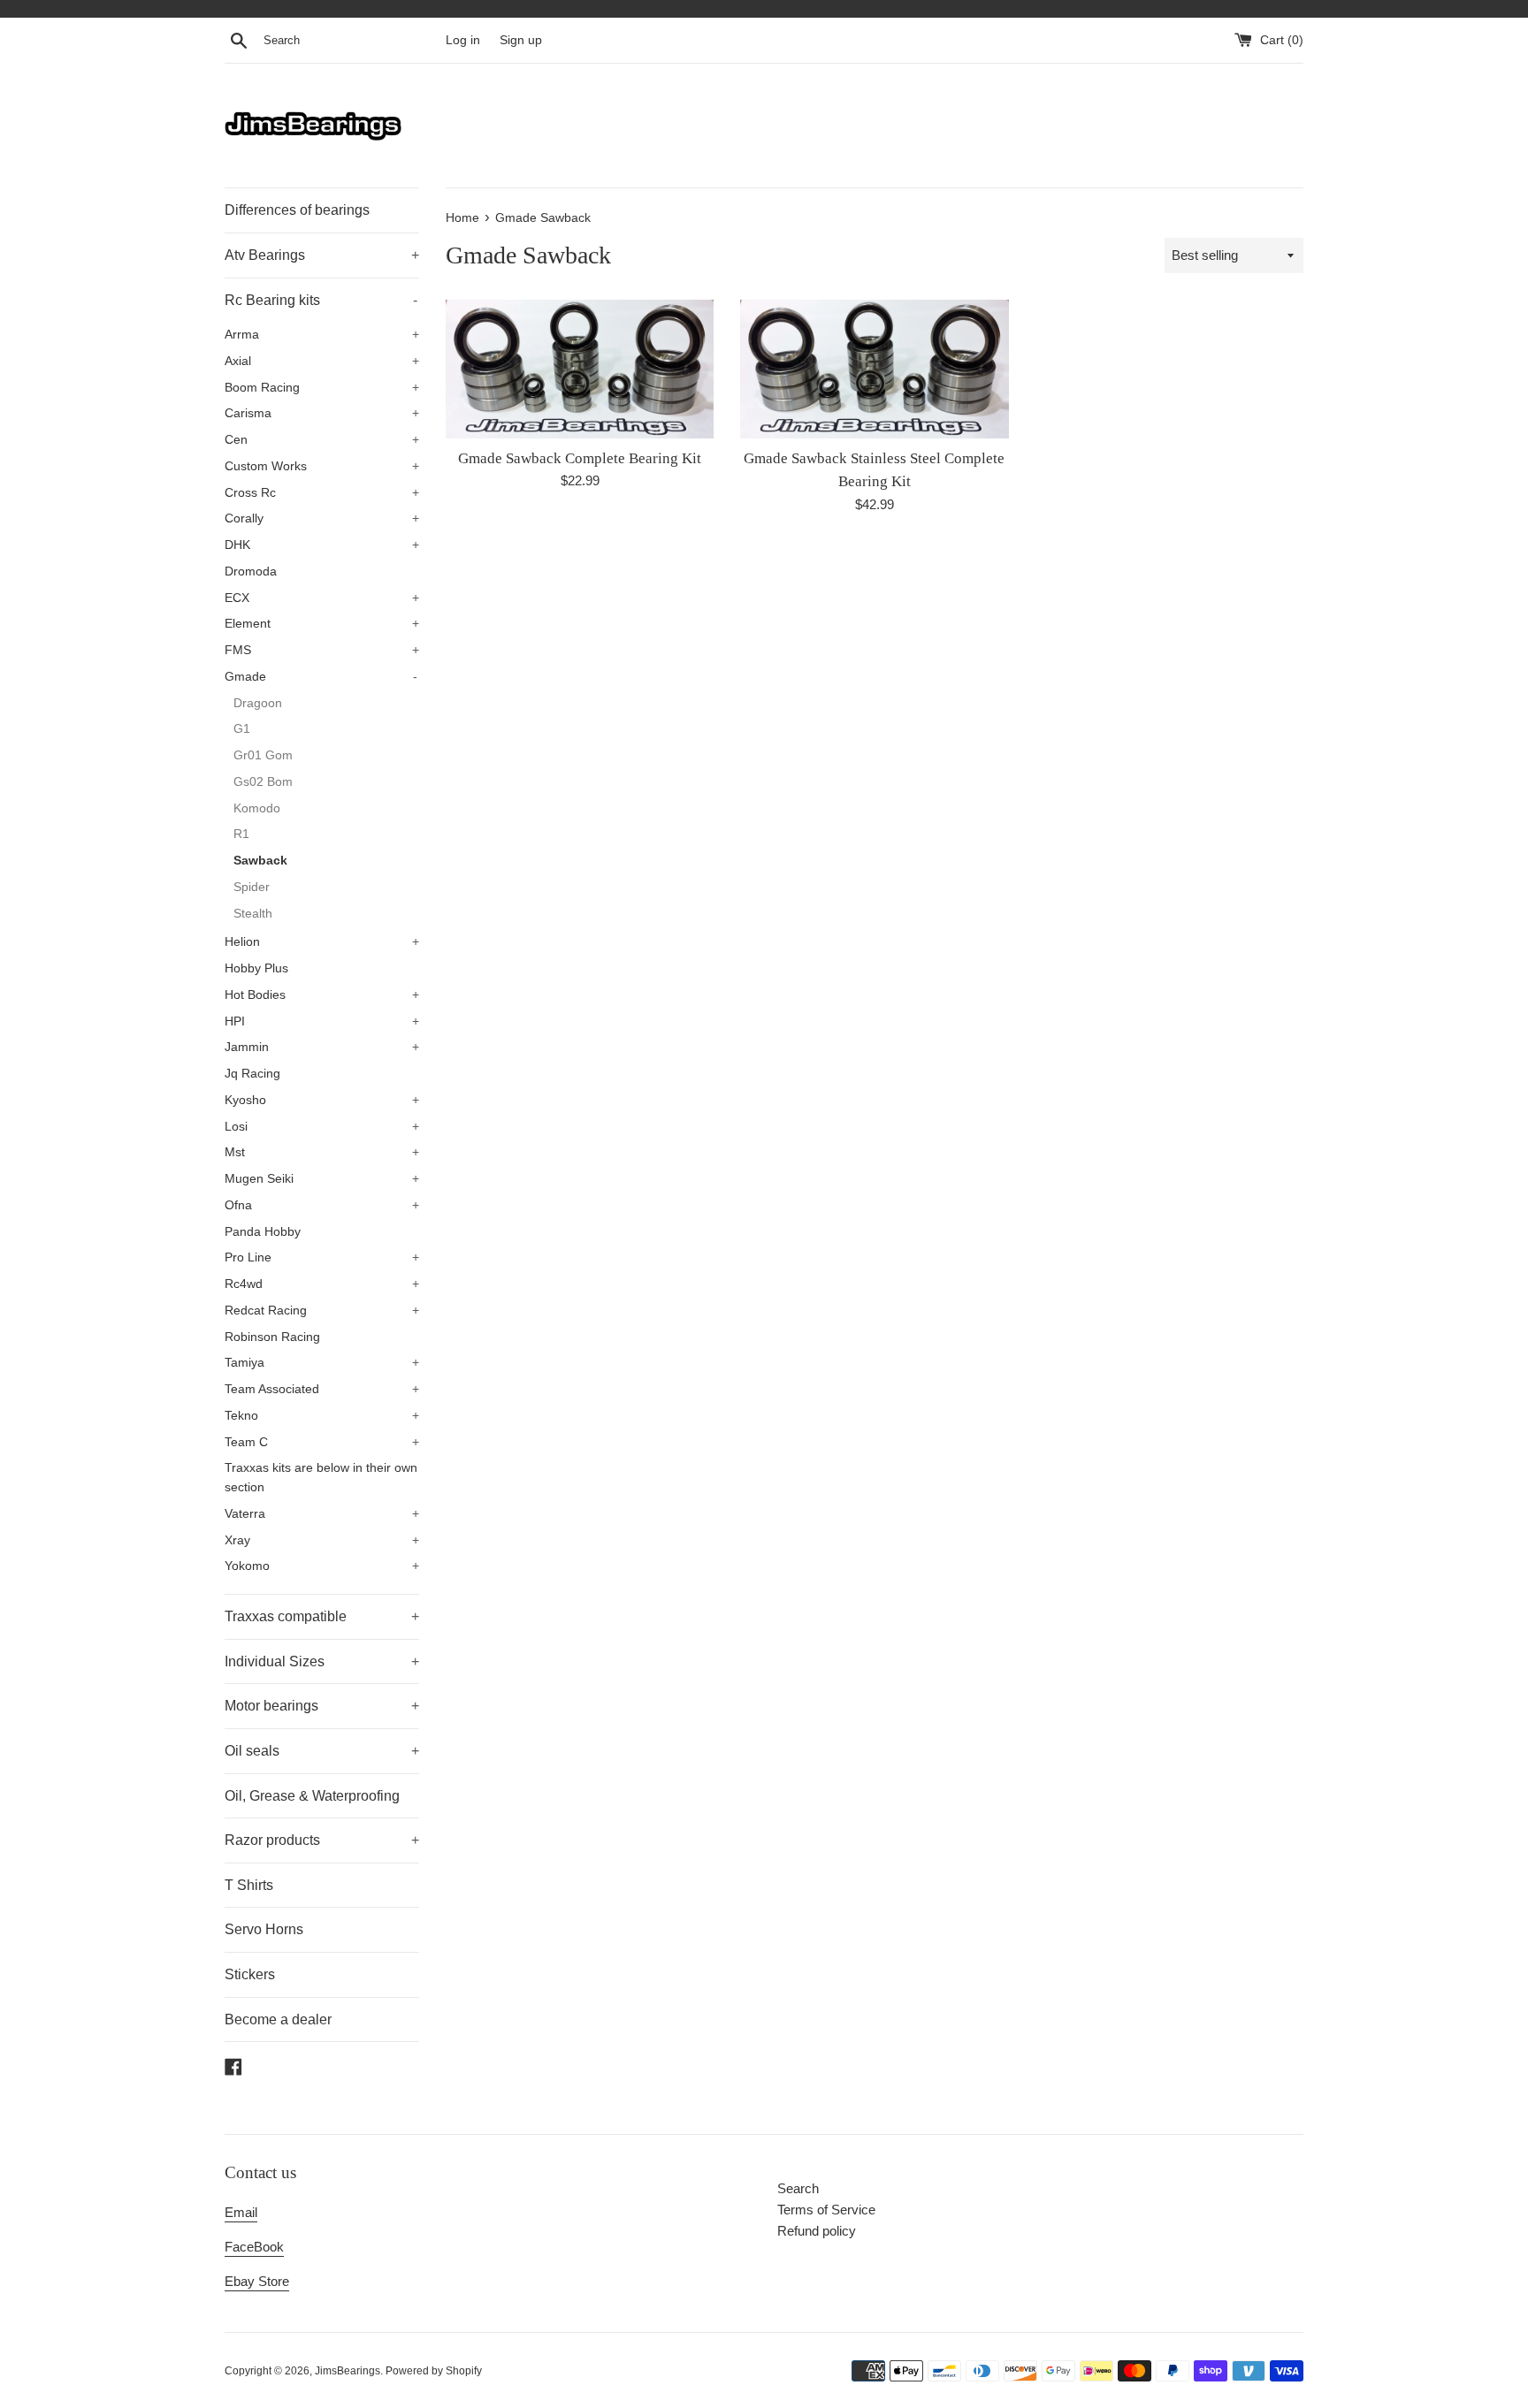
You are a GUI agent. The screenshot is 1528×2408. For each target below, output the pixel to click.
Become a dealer (278, 2019)
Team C (322, 1442)
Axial (322, 361)
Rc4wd (322, 1284)
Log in (463, 40)
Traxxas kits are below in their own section (321, 1478)
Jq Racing (252, 1074)
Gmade (321, 677)
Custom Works (322, 466)
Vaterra (322, 1514)
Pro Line (322, 1257)
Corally (322, 518)
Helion (322, 942)
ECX (322, 598)
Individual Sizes (322, 1661)
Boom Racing (322, 388)
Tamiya (322, 1363)
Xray (322, 1540)
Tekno (322, 1416)
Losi (322, 1127)
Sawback (260, 861)
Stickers (250, 1974)
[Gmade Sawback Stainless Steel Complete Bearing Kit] (874, 369)
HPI (322, 1021)
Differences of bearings (297, 210)
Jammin (322, 1047)
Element (322, 624)
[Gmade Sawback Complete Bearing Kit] (580, 369)
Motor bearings (322, 1706)
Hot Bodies (322, 995)
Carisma (322, 413)
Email (241, 2212)
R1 (241, 834)
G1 (242, 729)
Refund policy (817, 2231)
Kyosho (322, 1100)
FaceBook (254, 2247)
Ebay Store (257, 2281)
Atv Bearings (322, 255)
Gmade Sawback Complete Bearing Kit (580, 458)
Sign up (521, 40)
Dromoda (251, 572)
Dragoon (258, 703)
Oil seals (322, 1751)
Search (798, 2188)
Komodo (257, 808)
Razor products (322, 1840)
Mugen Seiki (322, 1179)
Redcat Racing (322, 1311)
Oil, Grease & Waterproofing (312, 1796)
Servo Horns (264, 1929)
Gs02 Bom (263, 782)
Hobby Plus (256, 968)
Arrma (322, 335)
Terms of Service (826, 2210)
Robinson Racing (272, 1337)
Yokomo (322, 1566)
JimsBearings (348, 2371)
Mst (322, 1152)
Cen (322, 440)
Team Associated (322, 1389)
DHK (322, 545)
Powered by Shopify (434, 2371)
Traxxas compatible (322, 1616)
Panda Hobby (263, 1232)
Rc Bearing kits (321, 300)
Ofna (322, 1205)
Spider (252, 887)
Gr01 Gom (263, 755)
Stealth (253, 914)
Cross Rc (322, 493)
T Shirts (249, 1885)
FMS (322, 650)
